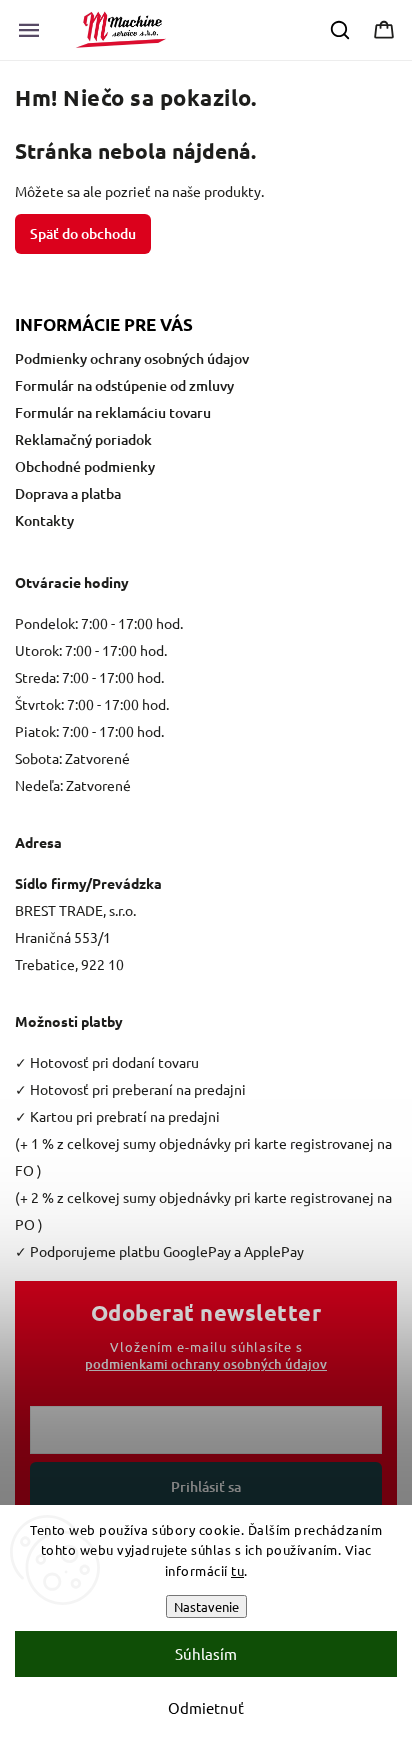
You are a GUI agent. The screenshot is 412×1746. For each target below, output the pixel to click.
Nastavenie (206, 1606)
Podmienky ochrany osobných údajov (132, 358)
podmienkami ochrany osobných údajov (206, 1364)
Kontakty (44, 520)
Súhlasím (206, 1653)
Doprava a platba (68, 493)
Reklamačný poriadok (83, 439)
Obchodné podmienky (85, 466)
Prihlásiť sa (206, 1486)
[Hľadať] (341, 30)
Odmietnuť (206, 1707)
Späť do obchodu (83, 233)
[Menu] (29, 30)
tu (237, 1570)
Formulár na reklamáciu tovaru (113, 412)
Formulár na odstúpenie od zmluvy (124, 385)
